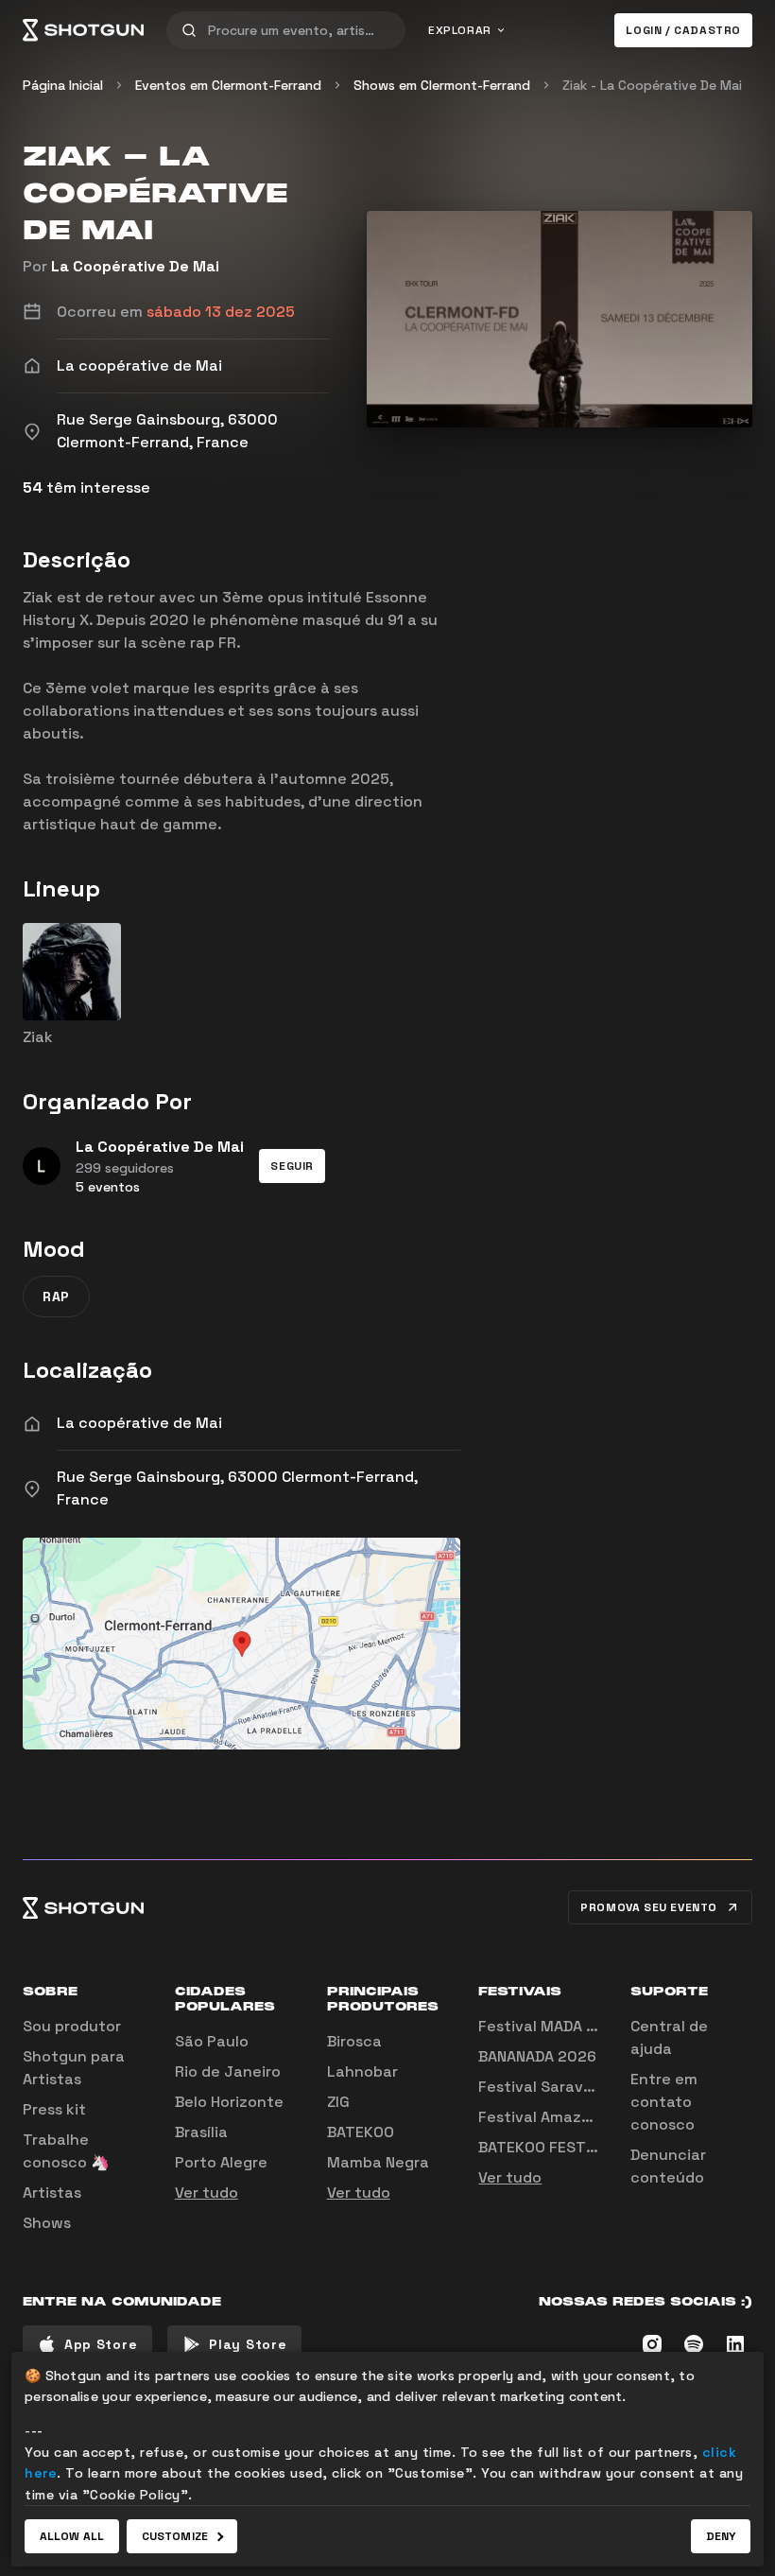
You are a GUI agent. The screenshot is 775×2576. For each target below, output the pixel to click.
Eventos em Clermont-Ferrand (228, 85)
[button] (292, 1166)
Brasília (201, 2132)
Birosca (354, 2041)
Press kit (54, 2109)
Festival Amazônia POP (562, 2117)
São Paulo (212, 2041)
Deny (721, 2536)
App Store (101, 2344)
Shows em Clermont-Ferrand (442, 85)
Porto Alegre (221, 2162)
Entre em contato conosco (664, 2102)
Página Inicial (63, 85)
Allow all (72, 2536)
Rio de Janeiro (228, 2071)
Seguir (292, 1166)
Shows (47, 2223)
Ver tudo (207, 2193)
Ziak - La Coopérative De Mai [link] (652, 85)
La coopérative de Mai (139, 1423)
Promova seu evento (649, 1907)
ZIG (338, 2102)
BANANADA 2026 (537, 2056)
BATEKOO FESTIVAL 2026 (568, 2147)
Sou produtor (72, 2026)
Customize (175, 2536)
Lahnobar (362, 2071)
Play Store (248, 2344)
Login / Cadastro (683, 30)
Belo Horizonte (229, 2102)
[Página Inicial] (83, 30)
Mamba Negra (378, 2162)
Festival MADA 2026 (551, 2026)
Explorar (460, 30)
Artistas (52, 2193)
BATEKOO (361, 2132)
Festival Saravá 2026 (557, 2087)
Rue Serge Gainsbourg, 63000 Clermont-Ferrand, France (237, 1488)
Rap (56, 1297)
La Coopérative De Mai (135, 266)
